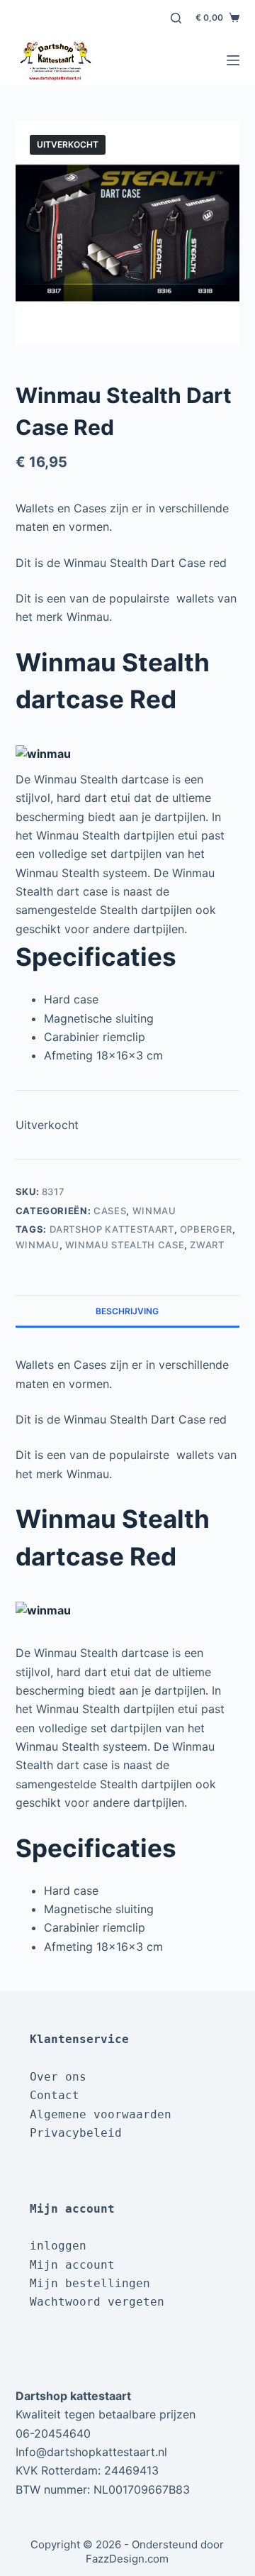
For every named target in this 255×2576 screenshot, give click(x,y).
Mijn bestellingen (90, 2283)
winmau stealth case (125, 1245)
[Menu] (233, 60)
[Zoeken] (176, 18)
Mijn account (72, 2265)
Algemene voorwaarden (101, 2114)
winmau (38, 1245)
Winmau (154, 1211)
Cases (110, 1211)
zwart (207, 1245)
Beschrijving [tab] (127, 1311)
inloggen (58, 2246)
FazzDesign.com (127, 2559)
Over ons (58, 2077)
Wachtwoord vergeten (97, 2302)
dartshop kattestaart (112, 1229)
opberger (206, 1229)
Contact (55, 2095)
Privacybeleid (76, 2133)
